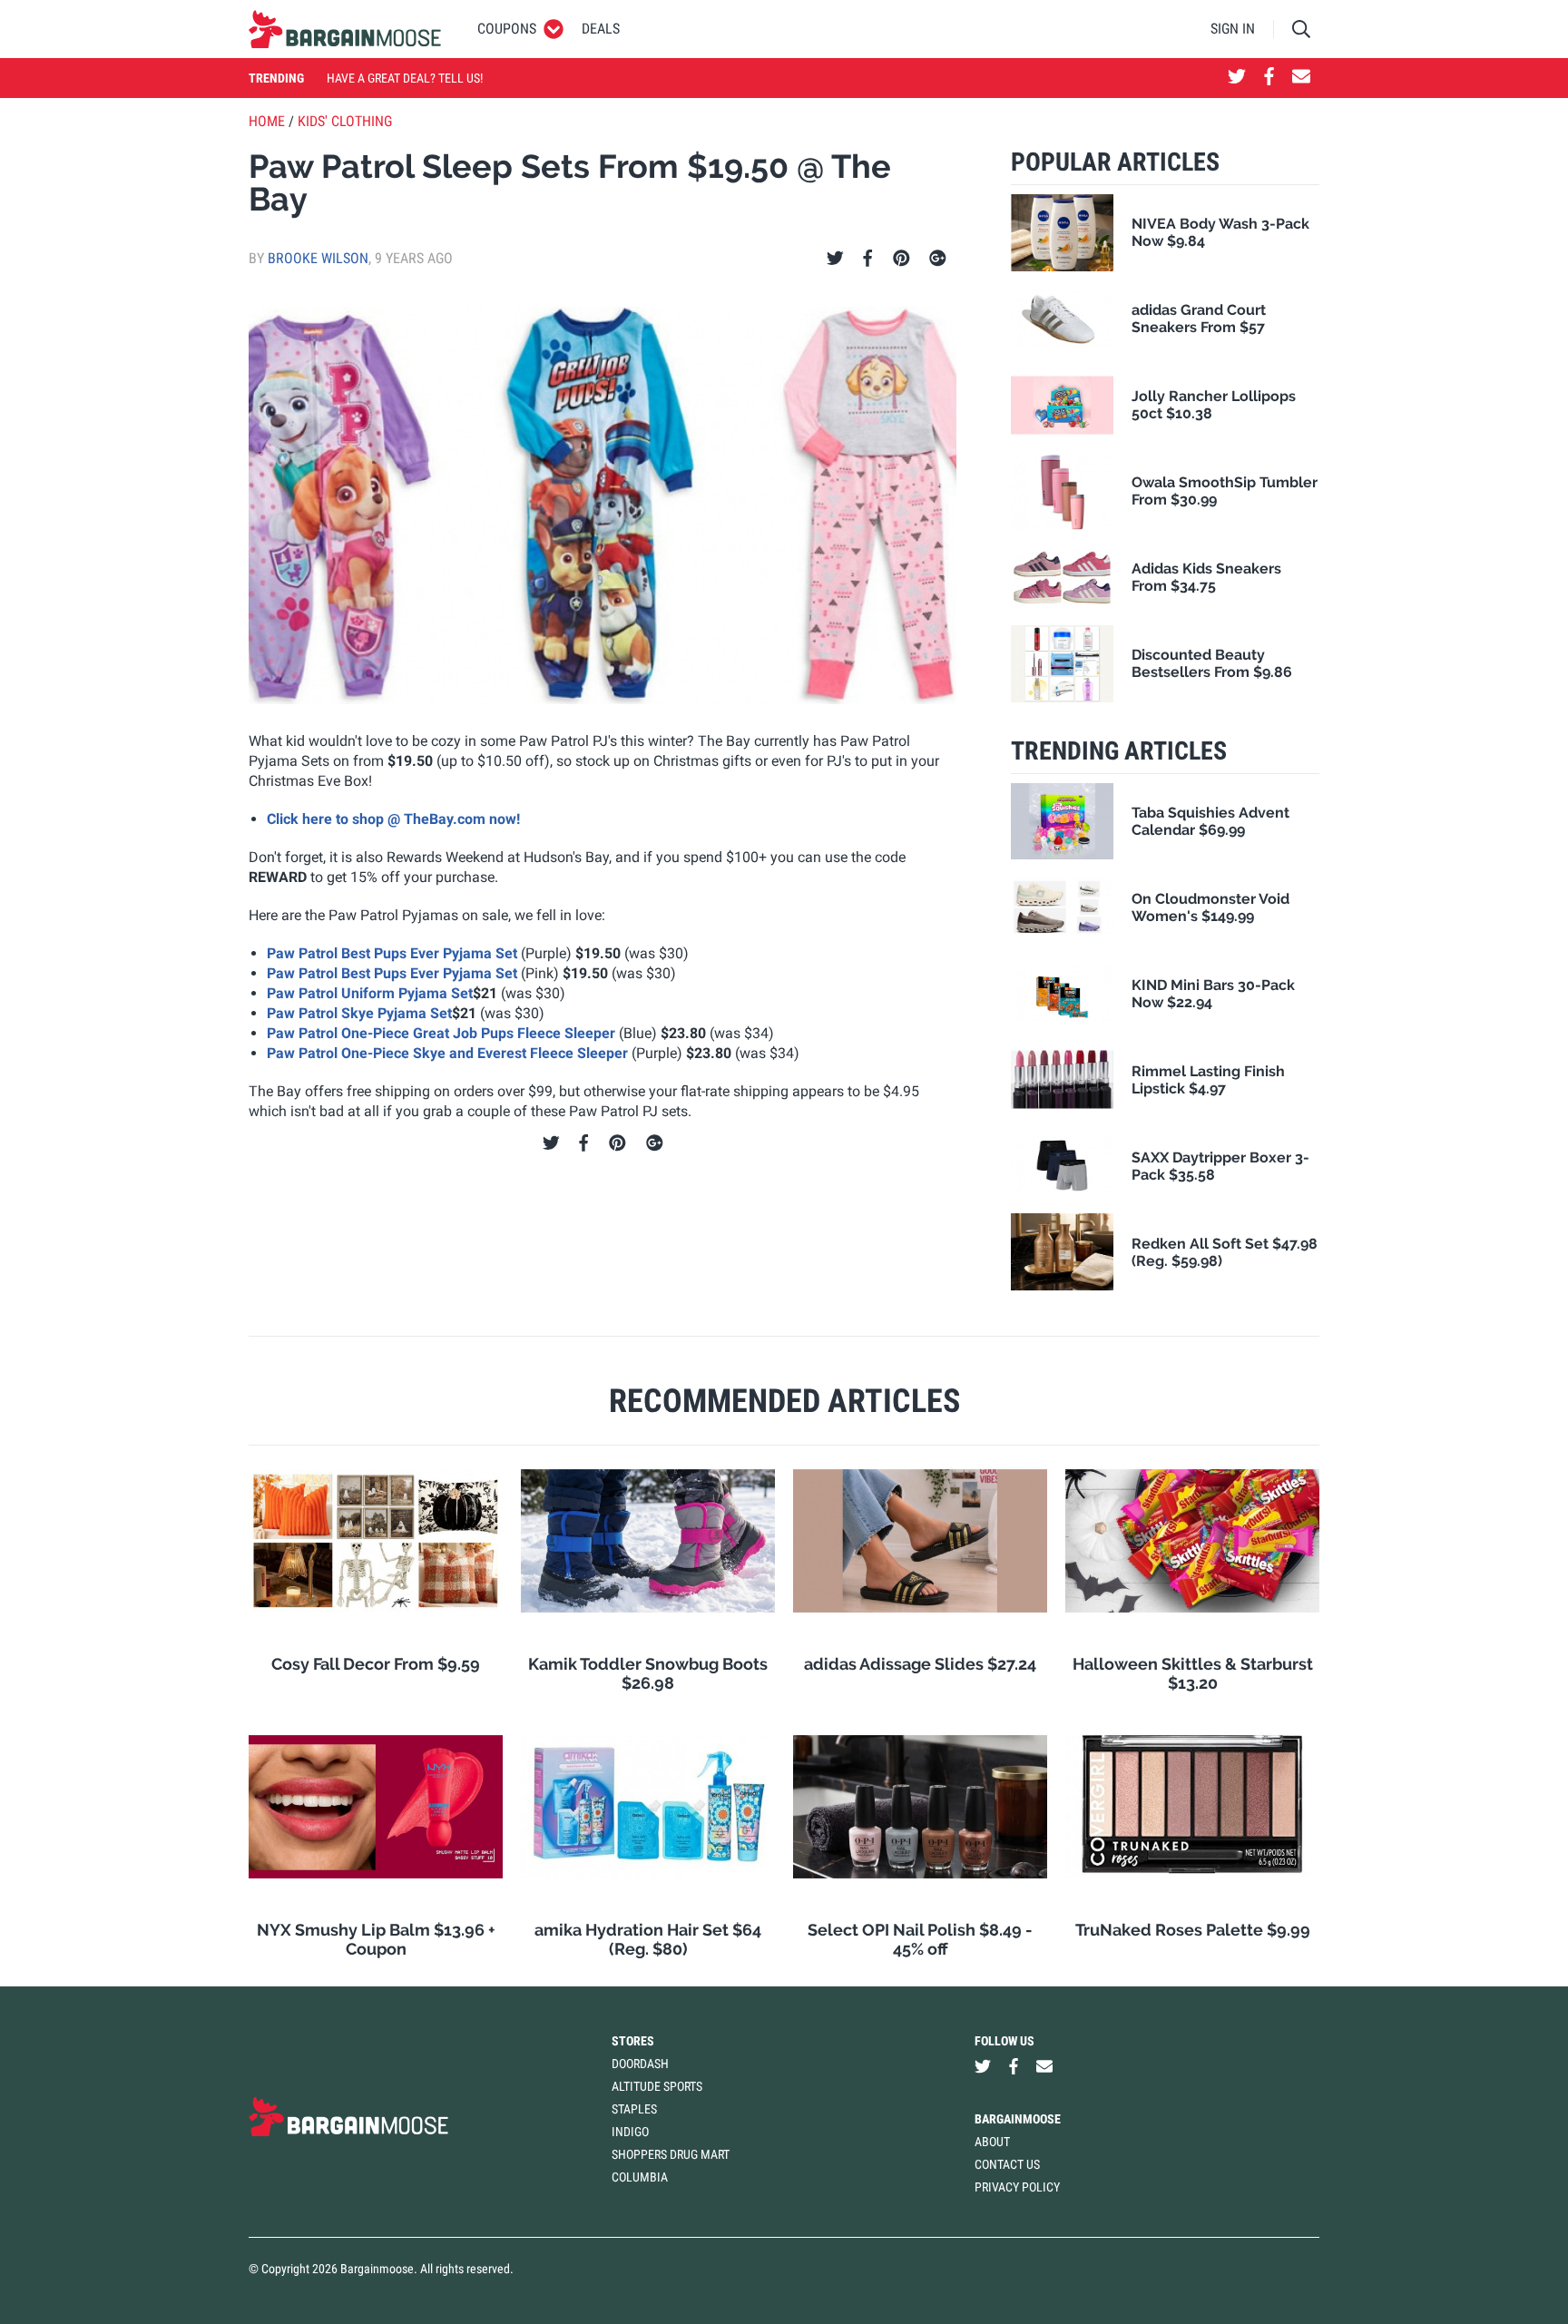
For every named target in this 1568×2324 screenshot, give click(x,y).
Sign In (1233, 29)
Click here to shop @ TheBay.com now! (393, 819)
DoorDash (640, 2064)
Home (267, 121)
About (992, 2142)
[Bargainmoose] (345, 29)
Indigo (630, 2132)
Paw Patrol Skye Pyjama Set (359, 1013)
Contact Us (1007, 2164)
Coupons (507, 29)
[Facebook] (867, 259)
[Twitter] (835, 259)
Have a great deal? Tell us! (405, 78)
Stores (633, 2041)
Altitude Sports (657, 2086)
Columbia (640, 2177)
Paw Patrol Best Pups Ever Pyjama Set (392, 953)
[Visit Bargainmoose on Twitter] (1237, 78)
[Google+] (938, 259)
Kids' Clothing (345, 121)
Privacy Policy (1017, 2187)
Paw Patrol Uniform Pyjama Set (370, 993)
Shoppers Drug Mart (671, 2154)
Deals (601, 29)
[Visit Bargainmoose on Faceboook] (1269, 78)
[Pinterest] (902, 259)
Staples (634, 2109)
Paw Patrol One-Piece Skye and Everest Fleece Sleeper (447, 1053)
